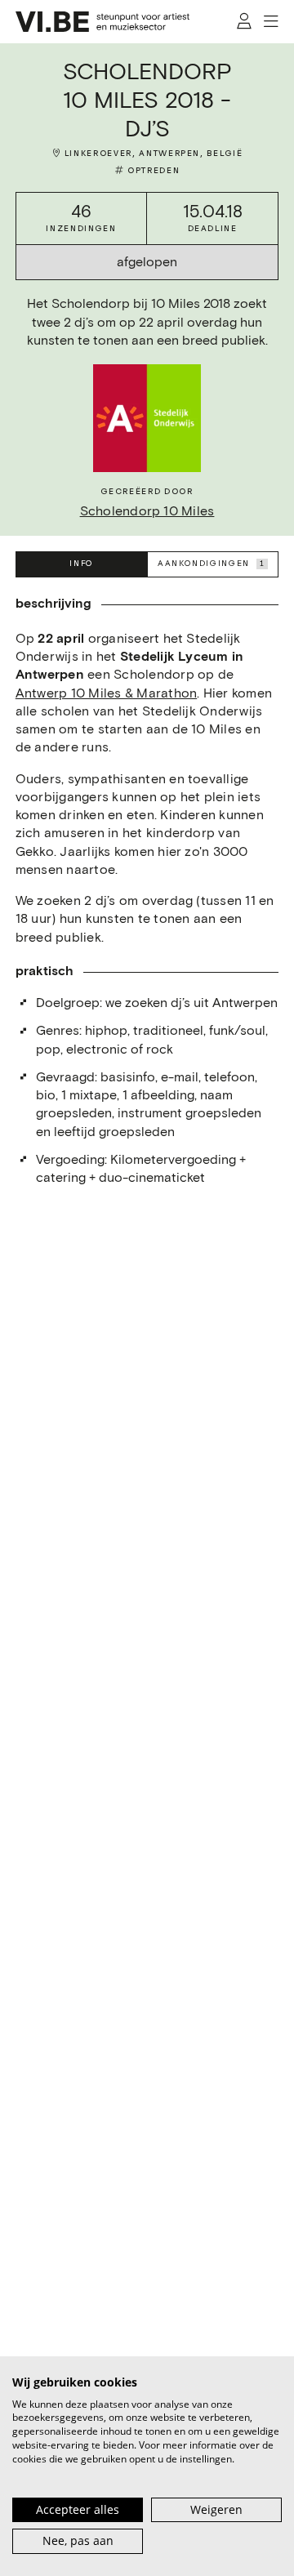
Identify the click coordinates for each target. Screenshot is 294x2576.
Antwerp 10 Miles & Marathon (106, 693)
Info (81, 564)
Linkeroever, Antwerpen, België (154, 154)
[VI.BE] (103, 22)
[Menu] (272, 22)
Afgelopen (147, 262)
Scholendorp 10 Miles (147, 511)
